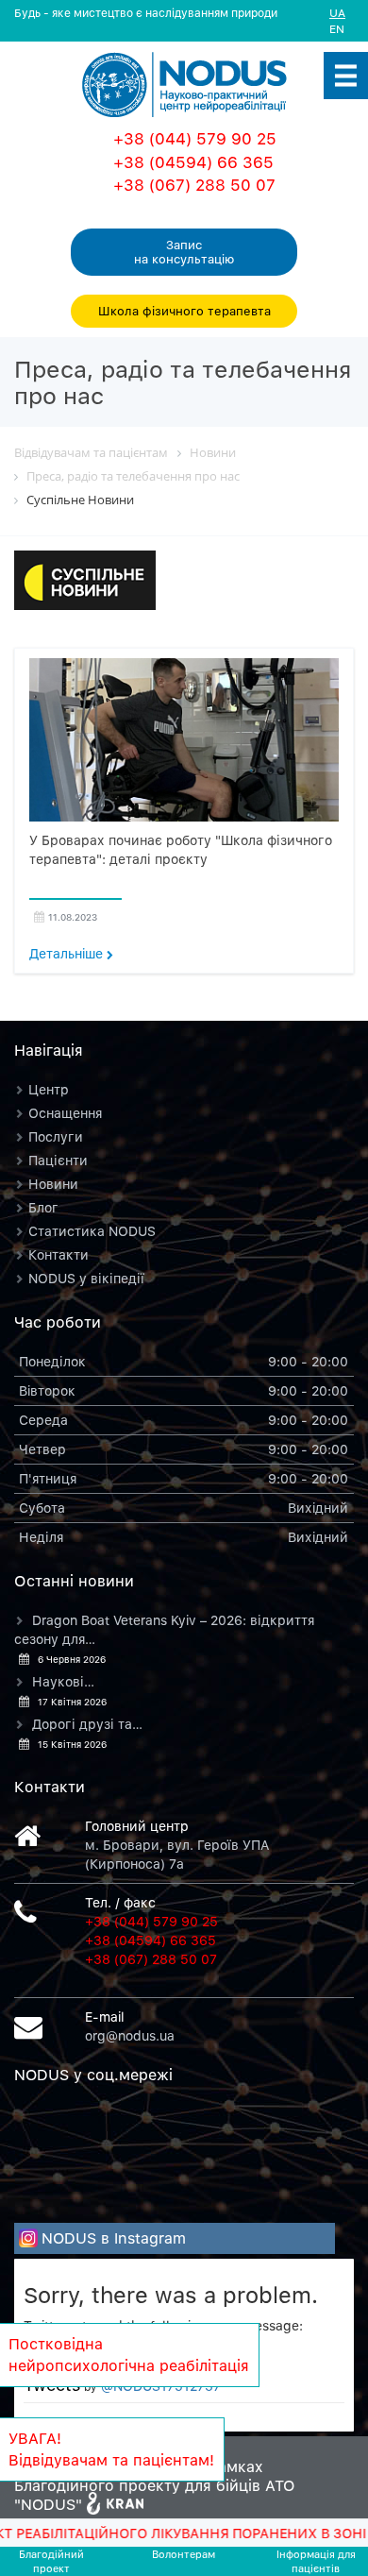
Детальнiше (68, 953)
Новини (53, 1184)
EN (337, 29)
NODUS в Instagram (114, 2238)
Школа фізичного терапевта (184, 311)
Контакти (59, 1254)
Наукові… (63, 1681)
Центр (49, 1089)
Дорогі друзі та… (87, 1724)
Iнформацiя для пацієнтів (316, 2561)
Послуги (56, 1136)
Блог (43, 1207)
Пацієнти (58, 1160)
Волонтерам (184, 2554)
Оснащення (65, 1113)
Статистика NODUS (92, 1231)
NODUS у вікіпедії (86, 1278)
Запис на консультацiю (184, 252)
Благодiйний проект (51, 2561)
